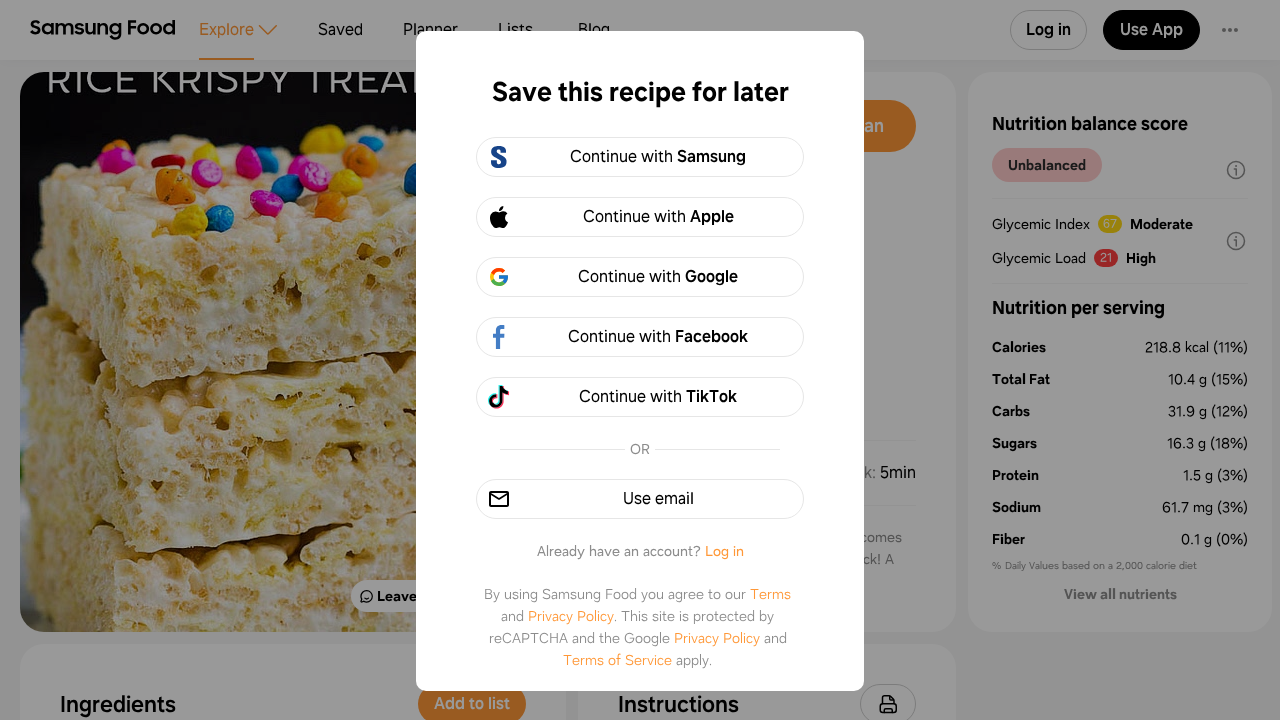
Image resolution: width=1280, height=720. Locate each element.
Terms (770, 594)
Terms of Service (617, 660)
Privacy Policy (571, 616)
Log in (724, 551)
